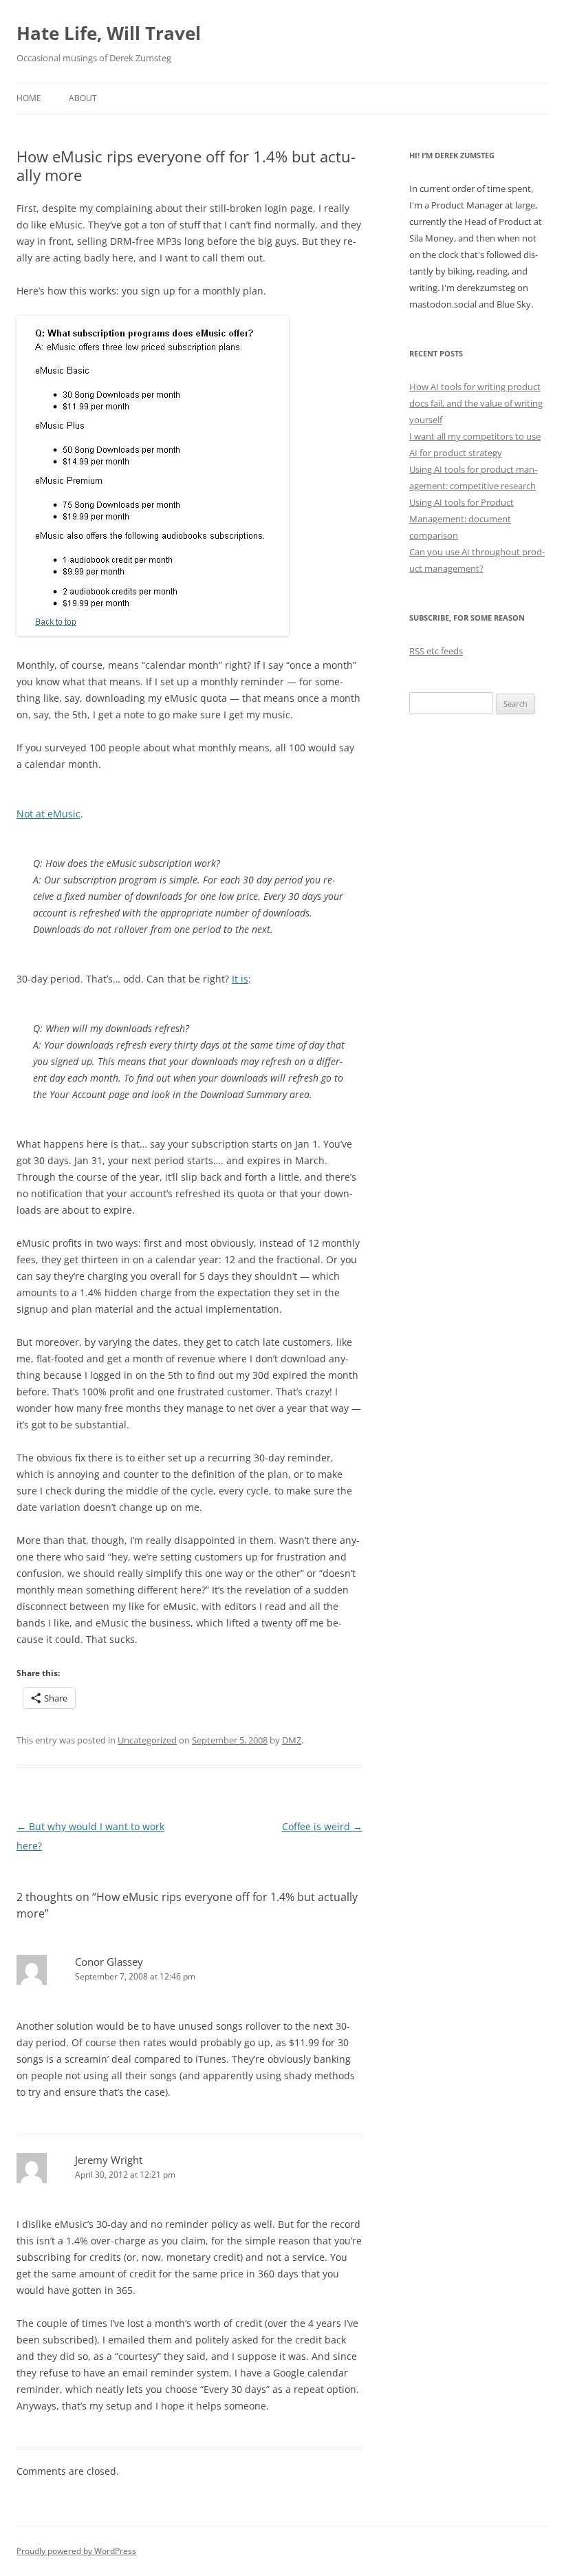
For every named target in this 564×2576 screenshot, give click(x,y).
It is (240, 979)
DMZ (292, 1740)
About (83, 98)
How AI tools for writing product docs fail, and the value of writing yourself (476, 403)
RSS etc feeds (436, 651)
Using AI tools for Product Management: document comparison (462, 519)
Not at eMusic (48, 814)
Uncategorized (147, 1740)
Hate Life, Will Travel (109, 33)
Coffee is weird (322, 1826)
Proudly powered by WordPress (76, 2551)
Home (29, 98)
